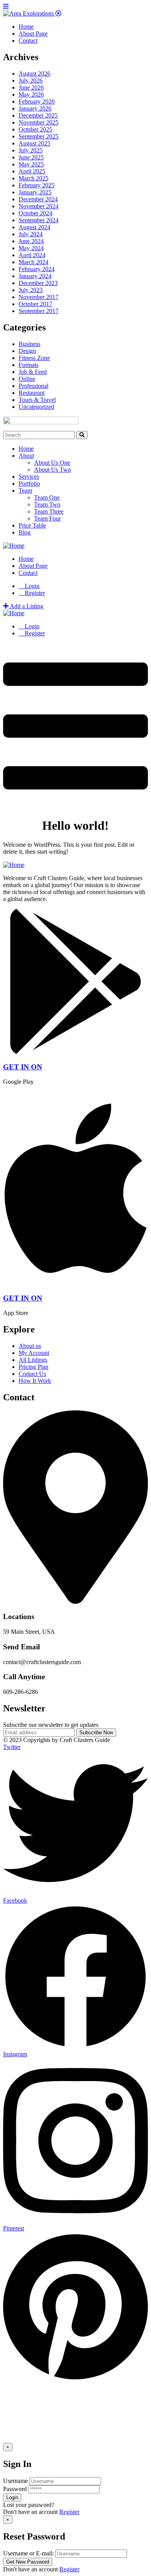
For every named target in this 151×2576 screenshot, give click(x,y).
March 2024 (33, 262)
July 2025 (31, 150)
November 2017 (39, 297)
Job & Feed (33, 372)
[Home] (14, 546)
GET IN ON (23, 1067)
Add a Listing (26, 606)
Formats (28, 365)
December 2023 (38, 283)
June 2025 (31, 157)
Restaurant (32, 393)
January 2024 (35, 276)
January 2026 (35, 108)
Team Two (47, 504)
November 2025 (39, 122)
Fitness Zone (34, 358)
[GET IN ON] (75, 1052)
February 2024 (37, 269)
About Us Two (52, 470)
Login (31, 586)
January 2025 (35, 192)
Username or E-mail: (28, 2553)
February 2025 (37, 185)
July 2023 (31, 290)
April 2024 (32, 255)
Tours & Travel (37, 400)
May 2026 (31, 94)
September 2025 (39, 136)
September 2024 (39, 220)
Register (69, 2512)
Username (15, 2481)
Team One (47, 497)
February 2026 (37, 101)
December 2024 (38, 199)
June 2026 (31, 87)
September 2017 (39, 311)
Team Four (47, 518)
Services (29, 477)
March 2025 (33, 178)
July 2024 (31, 234)
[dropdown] (75, 807)
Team (25, 490)
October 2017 (35, 304)
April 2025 (32, 171)
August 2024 (34, 227)
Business (29, 344)
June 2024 (31, 241)
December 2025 (38, 115)
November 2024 (39, 206)
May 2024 (31, 248)
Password (15, 2489)
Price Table (32, 525)
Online (27, 379)
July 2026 (31, 80)
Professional (33, 386)
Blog (25, 532)
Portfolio (29, 484)
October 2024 (35, 213)
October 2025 (35, 129)
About (26, 456)
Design (27, 351)
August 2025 (34, 143)
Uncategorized (36, 407)
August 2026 (34, 74)
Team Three (49, 511)
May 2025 (31, 164)
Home (26, 449)
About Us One (52, 463)
